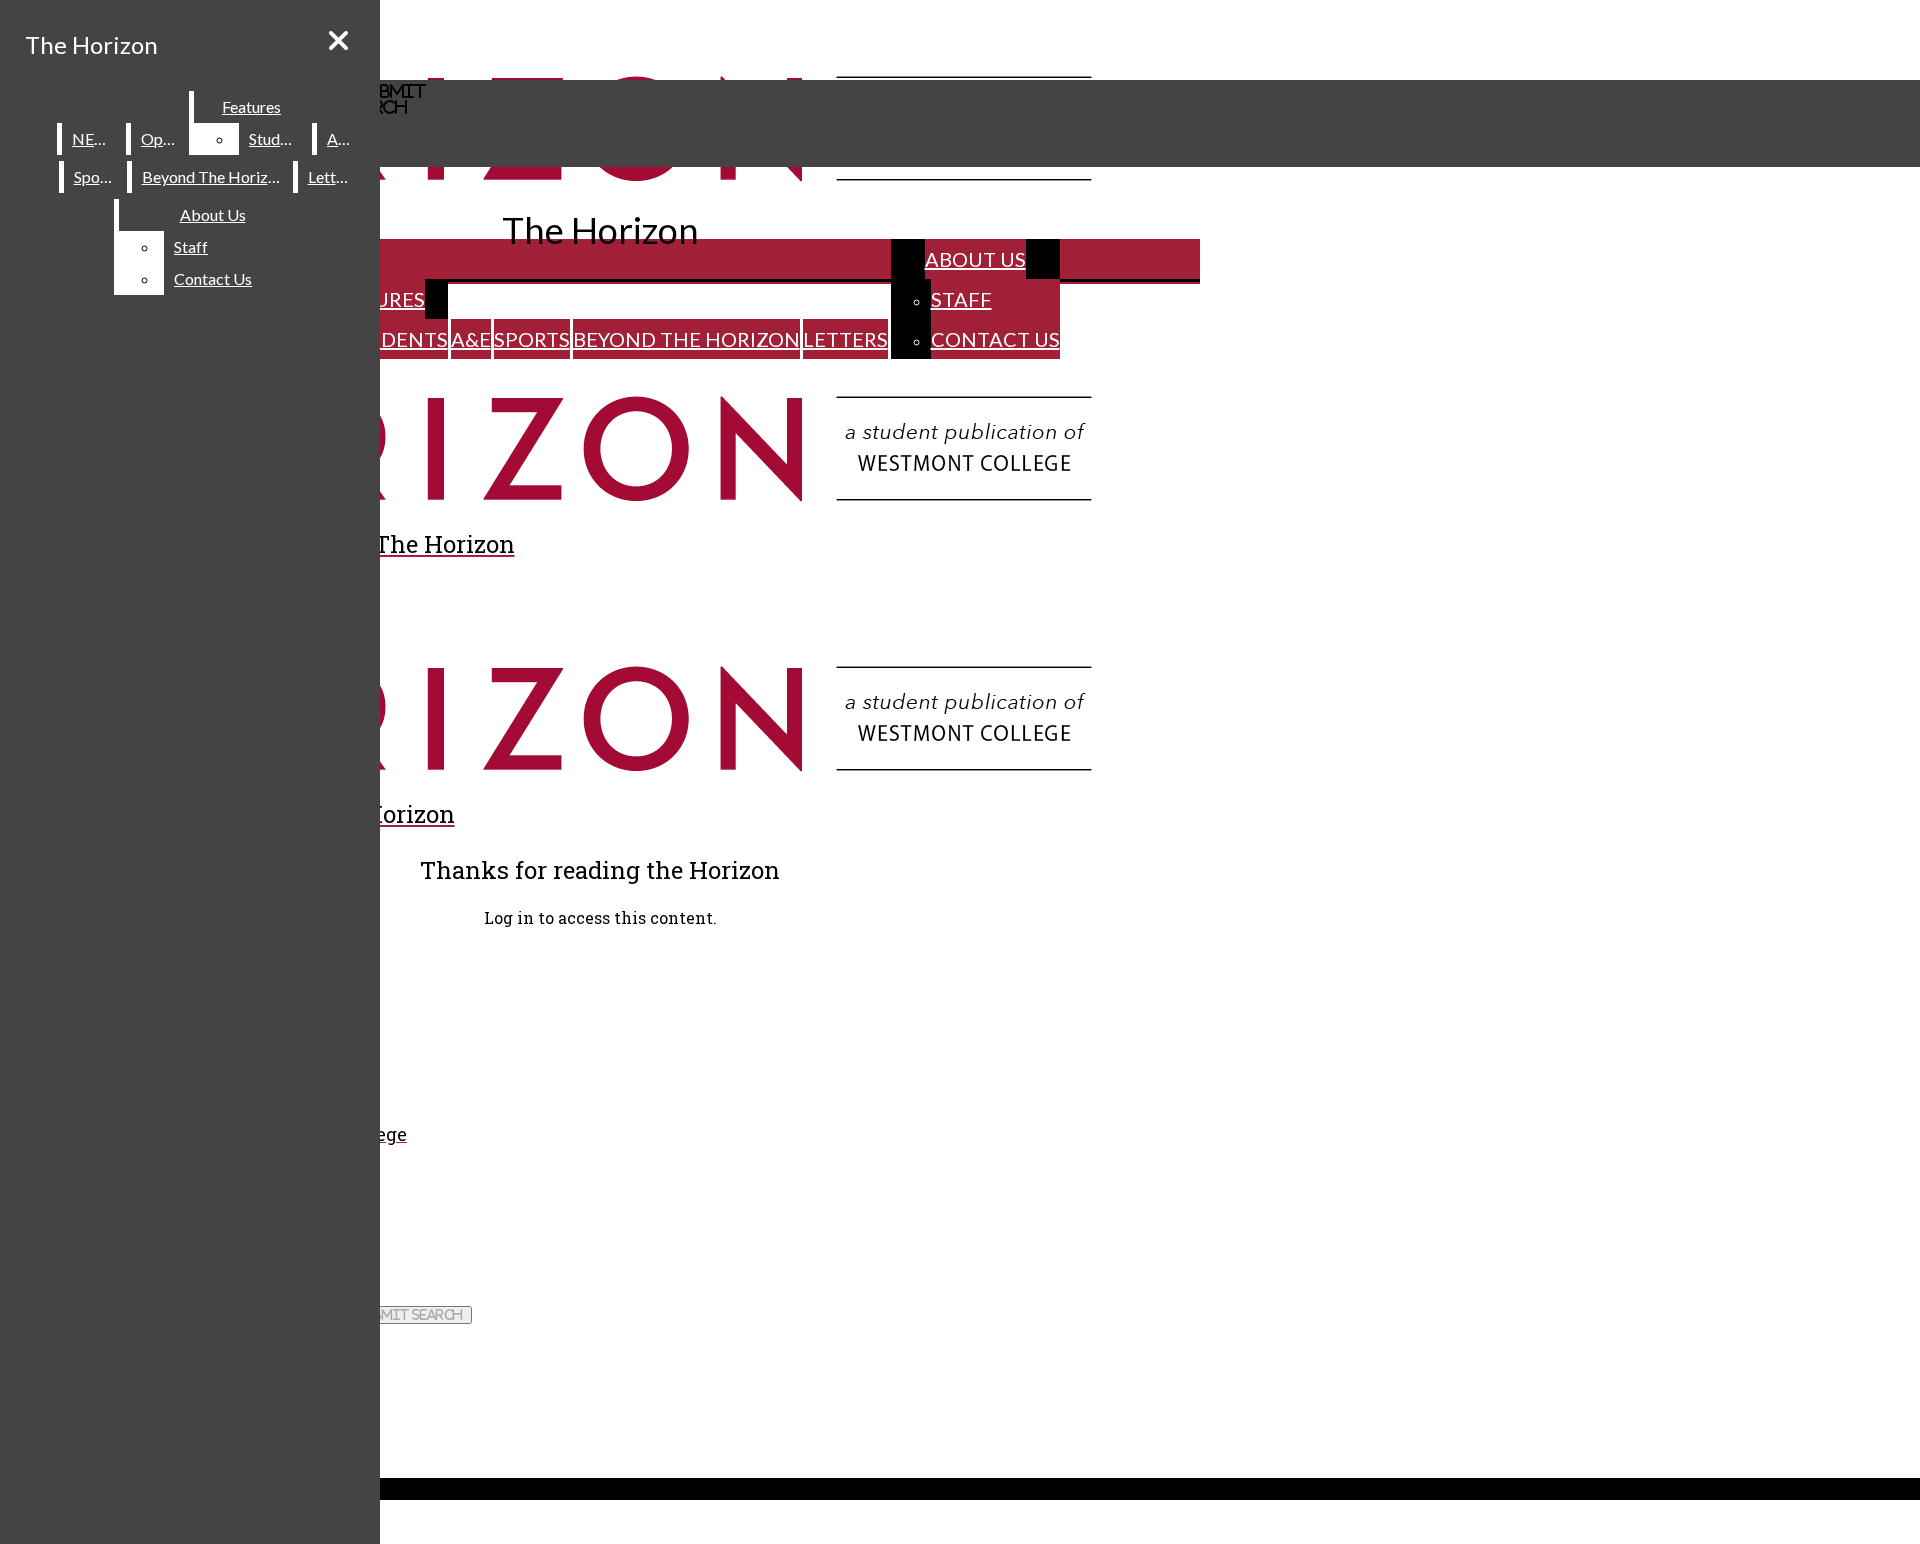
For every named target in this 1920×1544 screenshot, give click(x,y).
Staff (961, 299)
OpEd (161, 138)
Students (395, 339)
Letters (845, 339)
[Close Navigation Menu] (338, 40)
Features (251, 106)
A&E (471, 339)
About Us (975, 259)
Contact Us (995, 339)
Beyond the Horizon (686, 339)
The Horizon (91, 44)
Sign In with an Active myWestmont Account (151, 958)
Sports (532, 339)
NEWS (95, 138)
